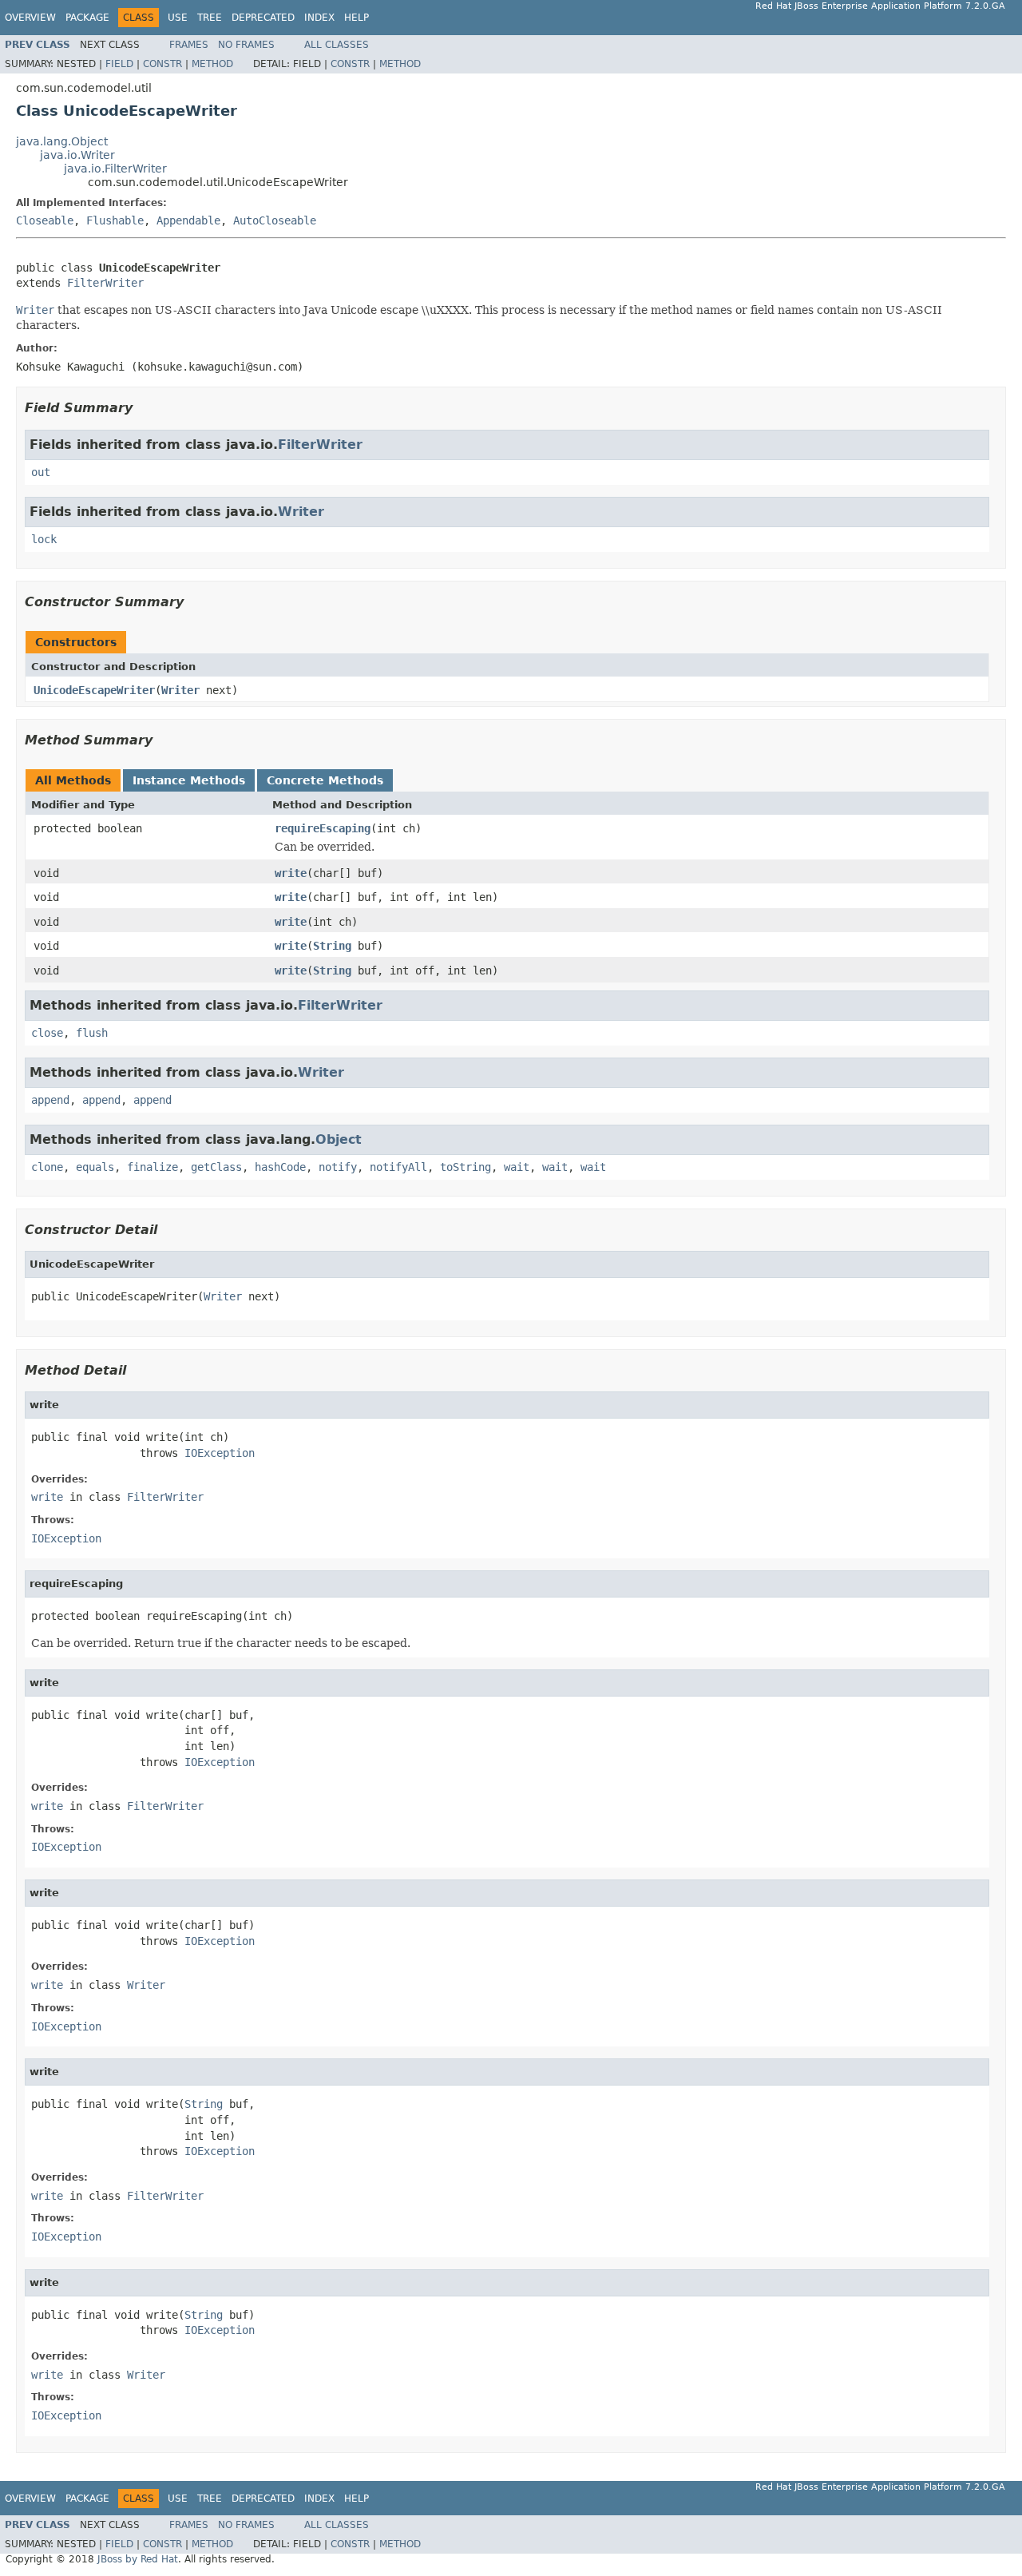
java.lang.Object (62, 141)
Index (319, 18)
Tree (210, 18)
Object (339, 1139)
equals (95, 1167)
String (332, 946)
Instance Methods (189, 780)
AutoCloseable (275, 220)
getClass (216, 1167)
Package (87, 18)
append (50, 1100)
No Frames (246, 45)
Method (212, 64)
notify (338, 1167)
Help (357, 18)
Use (178, 18)
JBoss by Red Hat (138, 2559)
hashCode (280, 1167)
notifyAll (398, 1167)
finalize (153, 1167)
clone (47, 1167)
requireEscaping (323, 828)
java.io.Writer (77, 155)
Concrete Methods (325, 780)
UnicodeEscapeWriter (94, 690)
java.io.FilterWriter (115, 169)
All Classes (337, 45)
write (291, 873)
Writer (301, 512)
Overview (30, 18)
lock (44, 539)
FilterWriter (105, 283)
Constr (162, 64)
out (41, 472)
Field (119, 64)
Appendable (188, 220)
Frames (189, 45)
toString (465, 1167)
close (47, 1033)
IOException (220, 1453)
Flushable (115, 220)
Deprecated (263, 18)
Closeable (45, 220)
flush (92, 1033)
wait (517, 1167)
